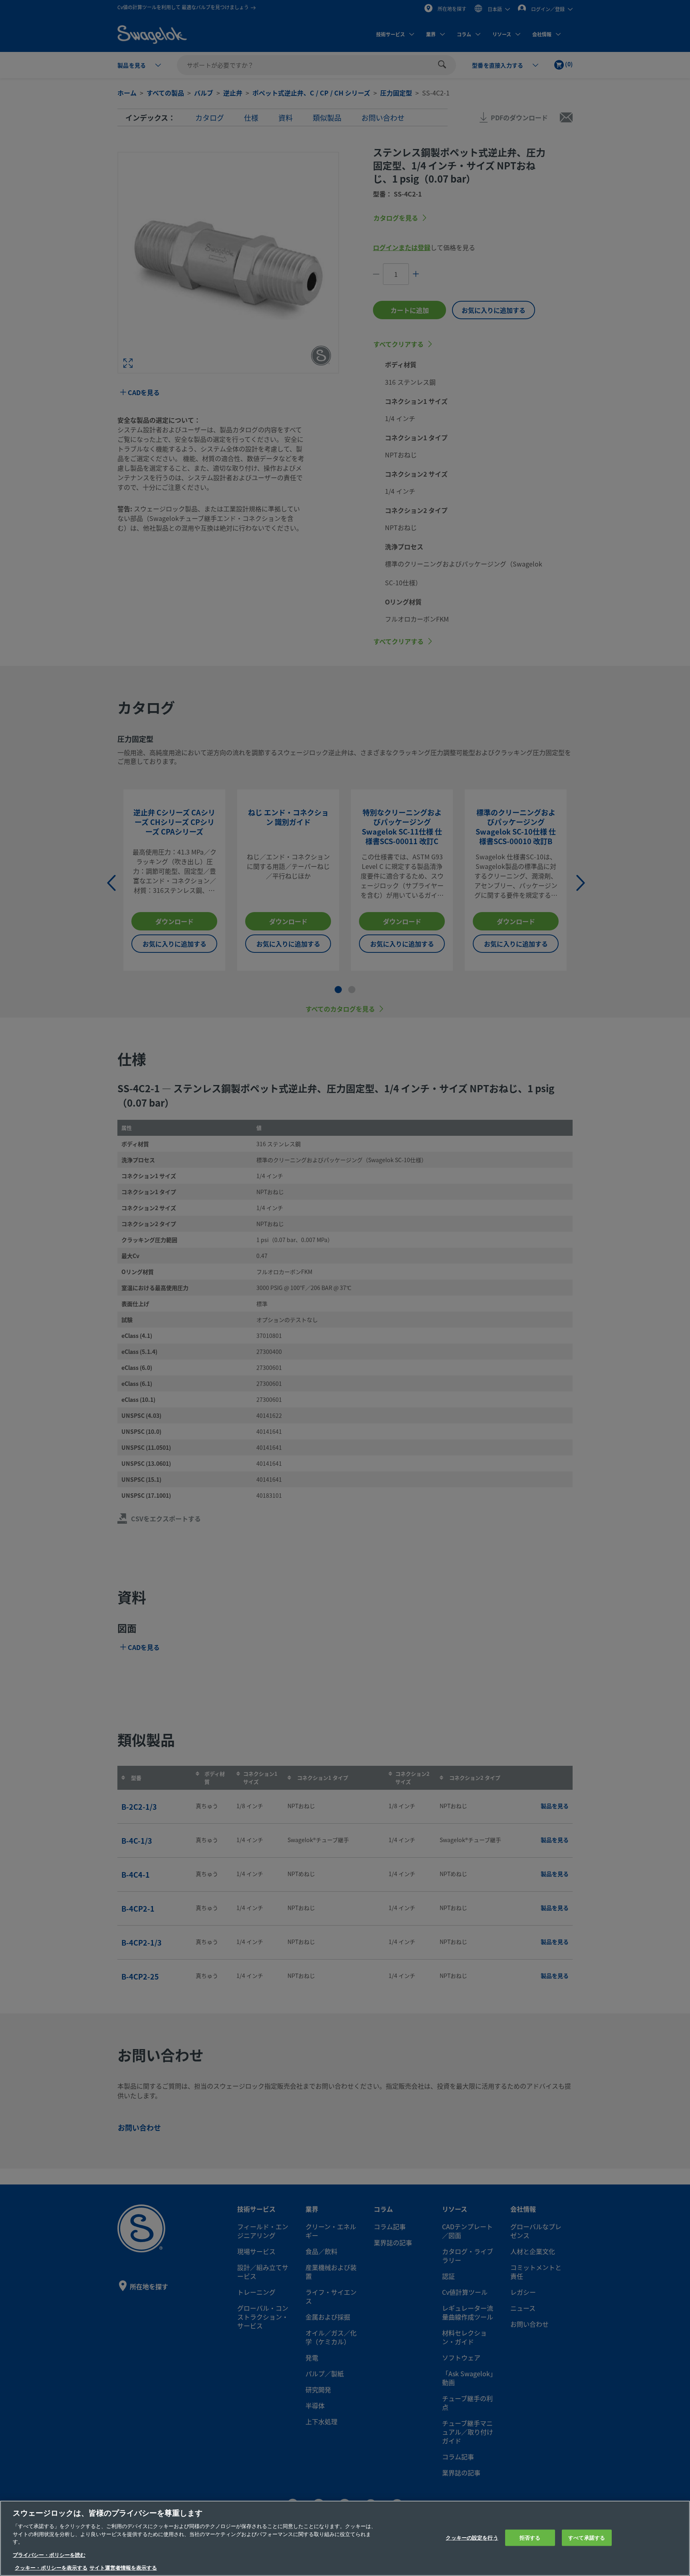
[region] (345, 2538)
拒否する (530, 2537)
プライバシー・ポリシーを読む (49, 2555)
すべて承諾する (587, 2537)
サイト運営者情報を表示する (123, 2568)
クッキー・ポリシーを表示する (51, 2568)
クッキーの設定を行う (472, 2537)
